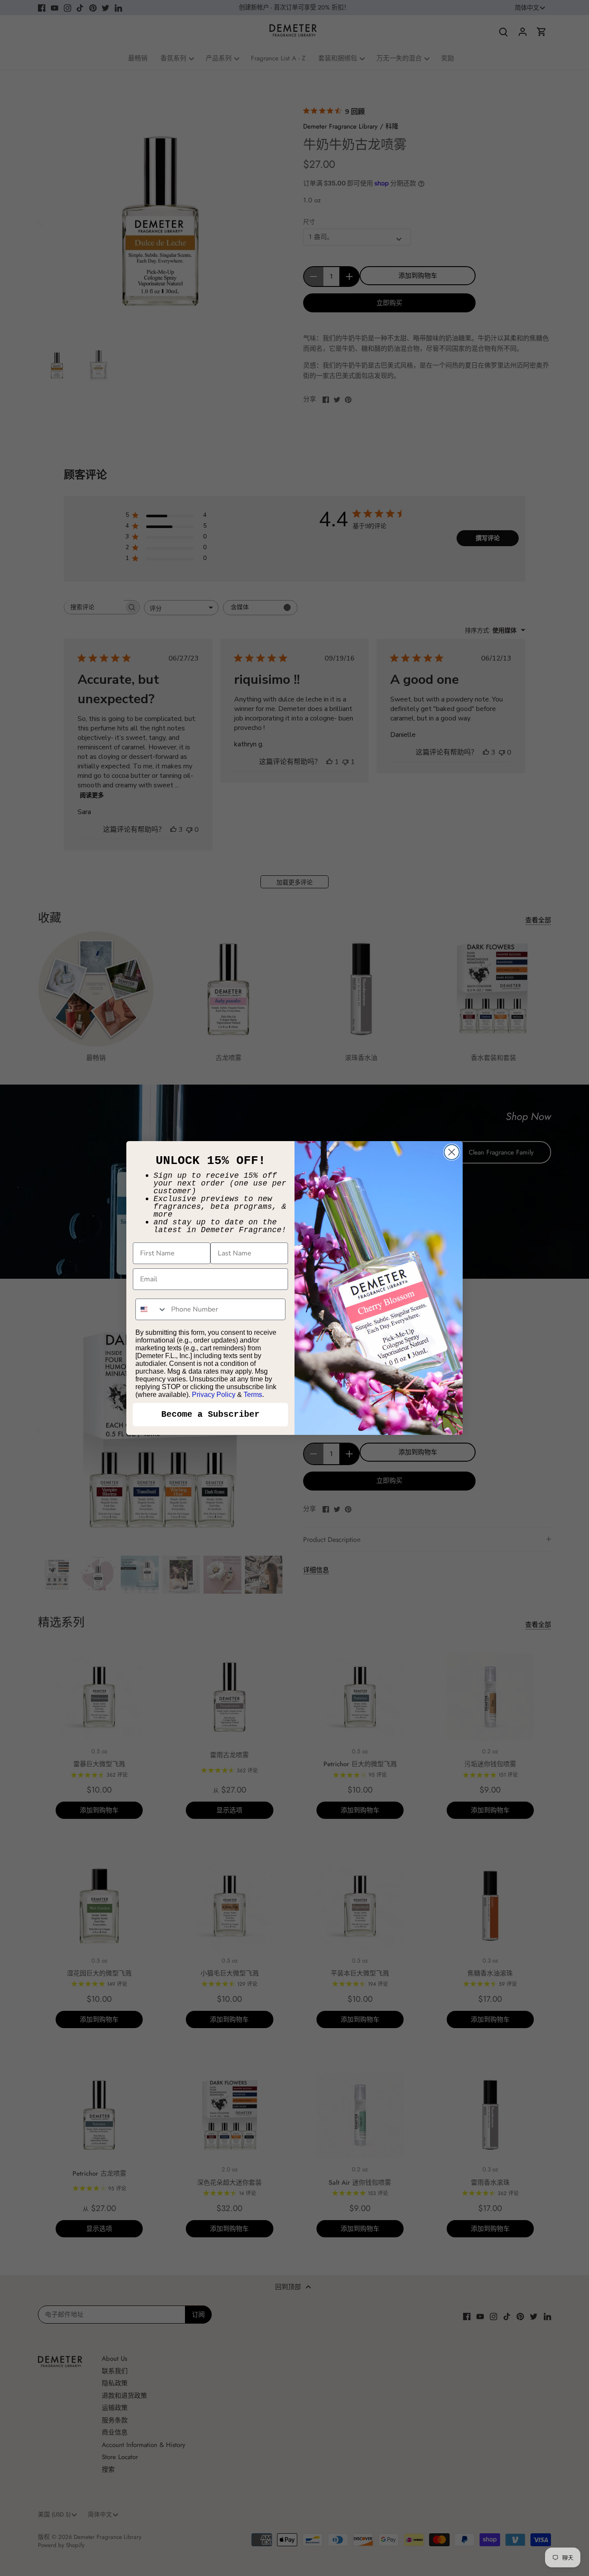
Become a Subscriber (210, 1414)
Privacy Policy (214, 1395)
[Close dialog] (452, 1152)
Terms (253, 1395)
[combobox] (151, 1309)
